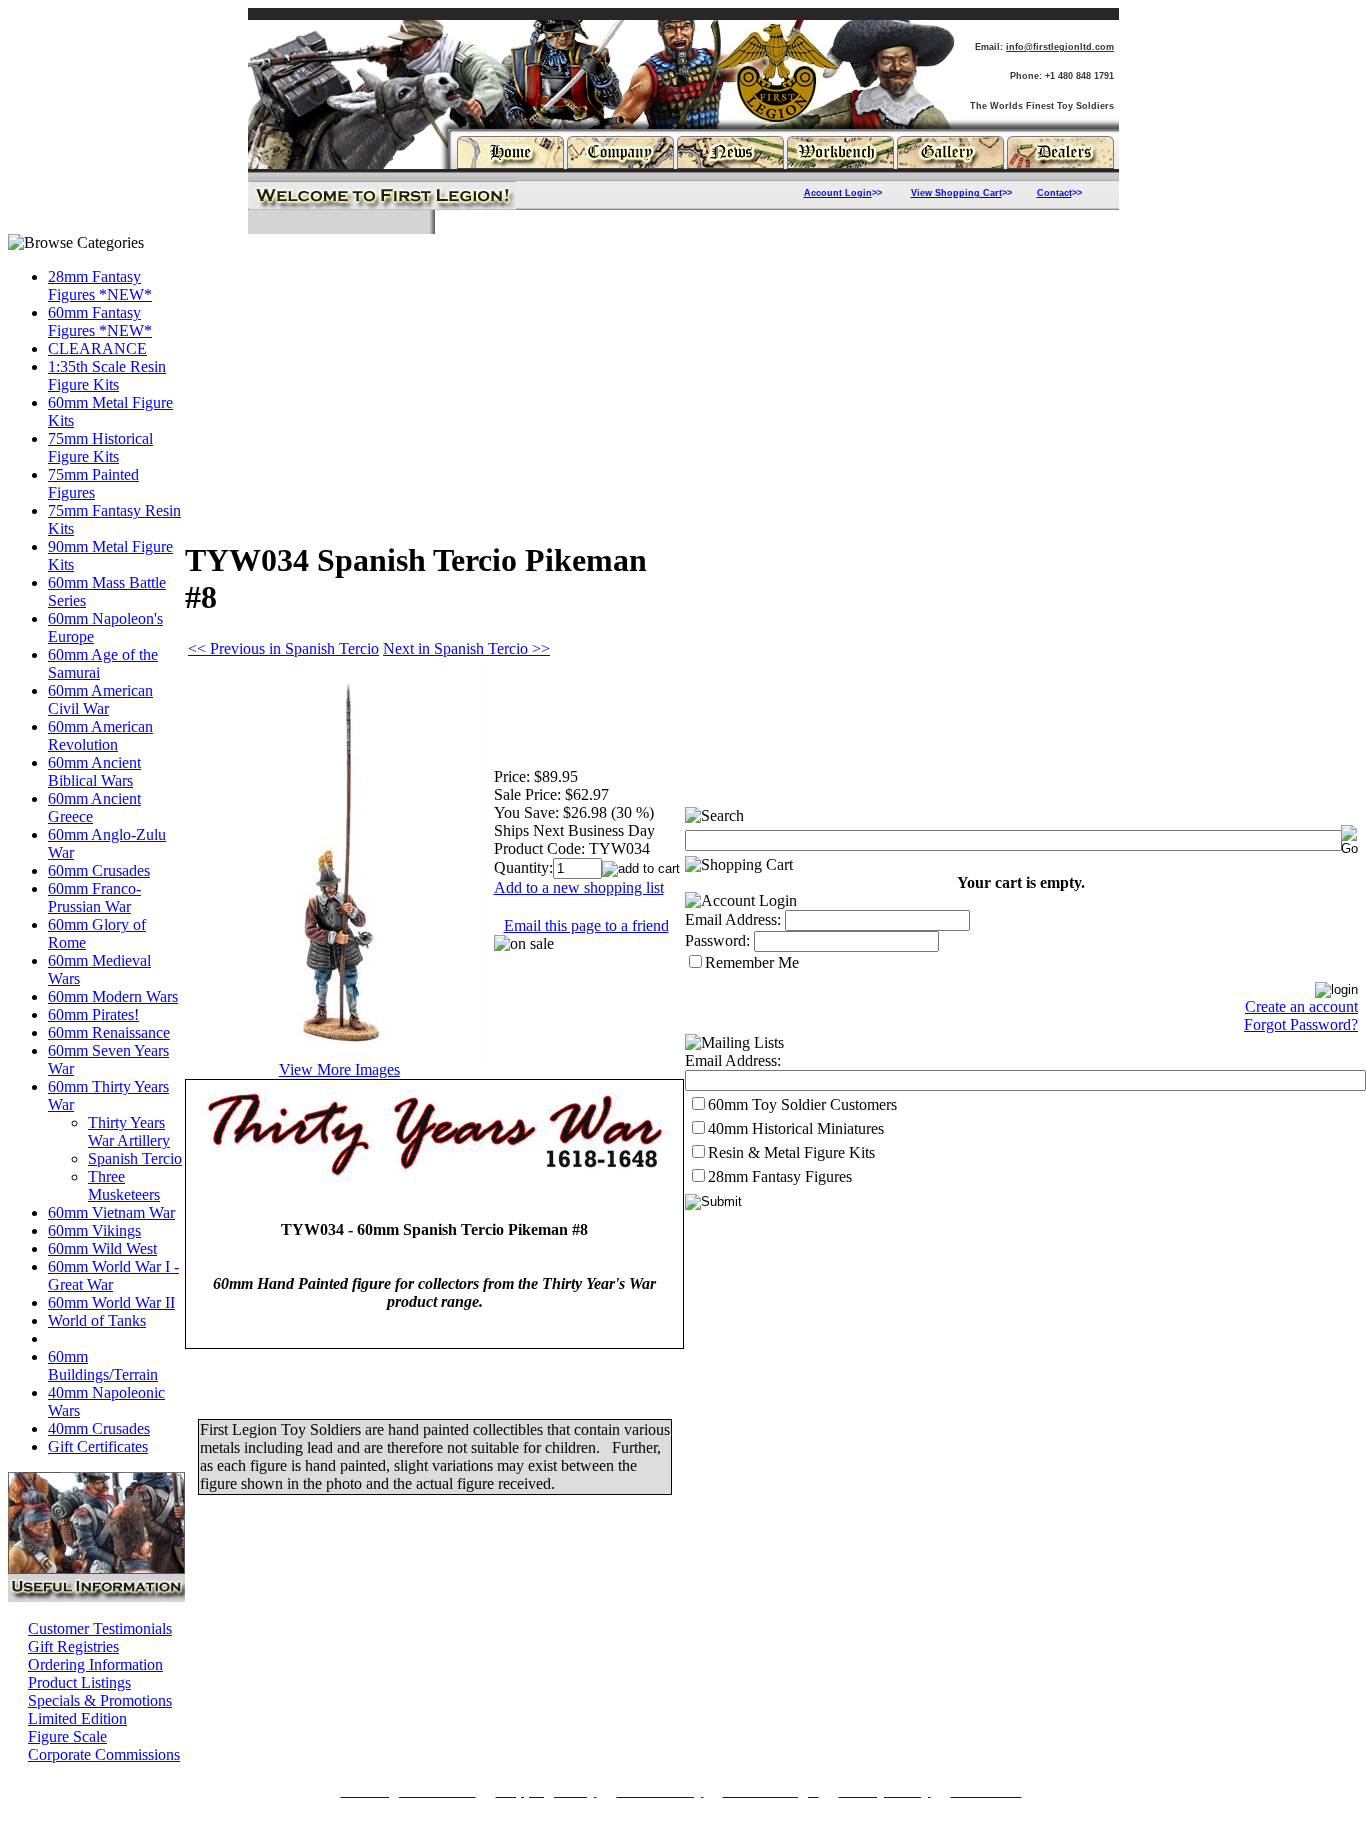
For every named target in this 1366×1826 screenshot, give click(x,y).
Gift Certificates (98, 1446)
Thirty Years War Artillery (129, 1131)
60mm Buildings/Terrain (103, 1365)
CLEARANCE (97, 348)
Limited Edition (77, 1718)
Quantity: (523, 867)
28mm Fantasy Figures (780, 1176)
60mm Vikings (94, 1230)
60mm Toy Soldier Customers (802, 1104)
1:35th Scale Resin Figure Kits (107, 375)
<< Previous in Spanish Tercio (283, 648)
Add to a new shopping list (579, 887)
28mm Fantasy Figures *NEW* (100, 285)
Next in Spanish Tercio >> (466, 648)
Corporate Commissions (104, 1754)
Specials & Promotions (100, 1700)
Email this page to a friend (586, 925)
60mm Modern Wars (113, 996)
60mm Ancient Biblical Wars (94, 771)
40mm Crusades (99, 1428)
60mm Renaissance (109, 1032)
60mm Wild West (102, 1248)
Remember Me (752, 962)
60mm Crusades (99, 870)
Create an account (1301, 1006)
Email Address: (733, 919)
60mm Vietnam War (111, 1212)
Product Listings (79, 1682)
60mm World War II (111, 1302)
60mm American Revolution (100, 735)
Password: (717, 940)
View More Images (339, 1069)
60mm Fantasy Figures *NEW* (100, 321)
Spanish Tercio (135, 1158)
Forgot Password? (1301, 1024)
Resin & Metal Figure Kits (791, 1152)
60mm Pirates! (93, 1014)
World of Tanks (97, 1320)
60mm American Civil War (100, 699)
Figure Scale (67, 1736)
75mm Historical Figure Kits (100, 447)
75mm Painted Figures (93, 483)
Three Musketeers (124, 1185)
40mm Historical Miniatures (796, 1128)
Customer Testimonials (100, 1628)
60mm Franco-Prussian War (94, 897)
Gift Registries (73, 1646)
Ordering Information (95, 1664)
